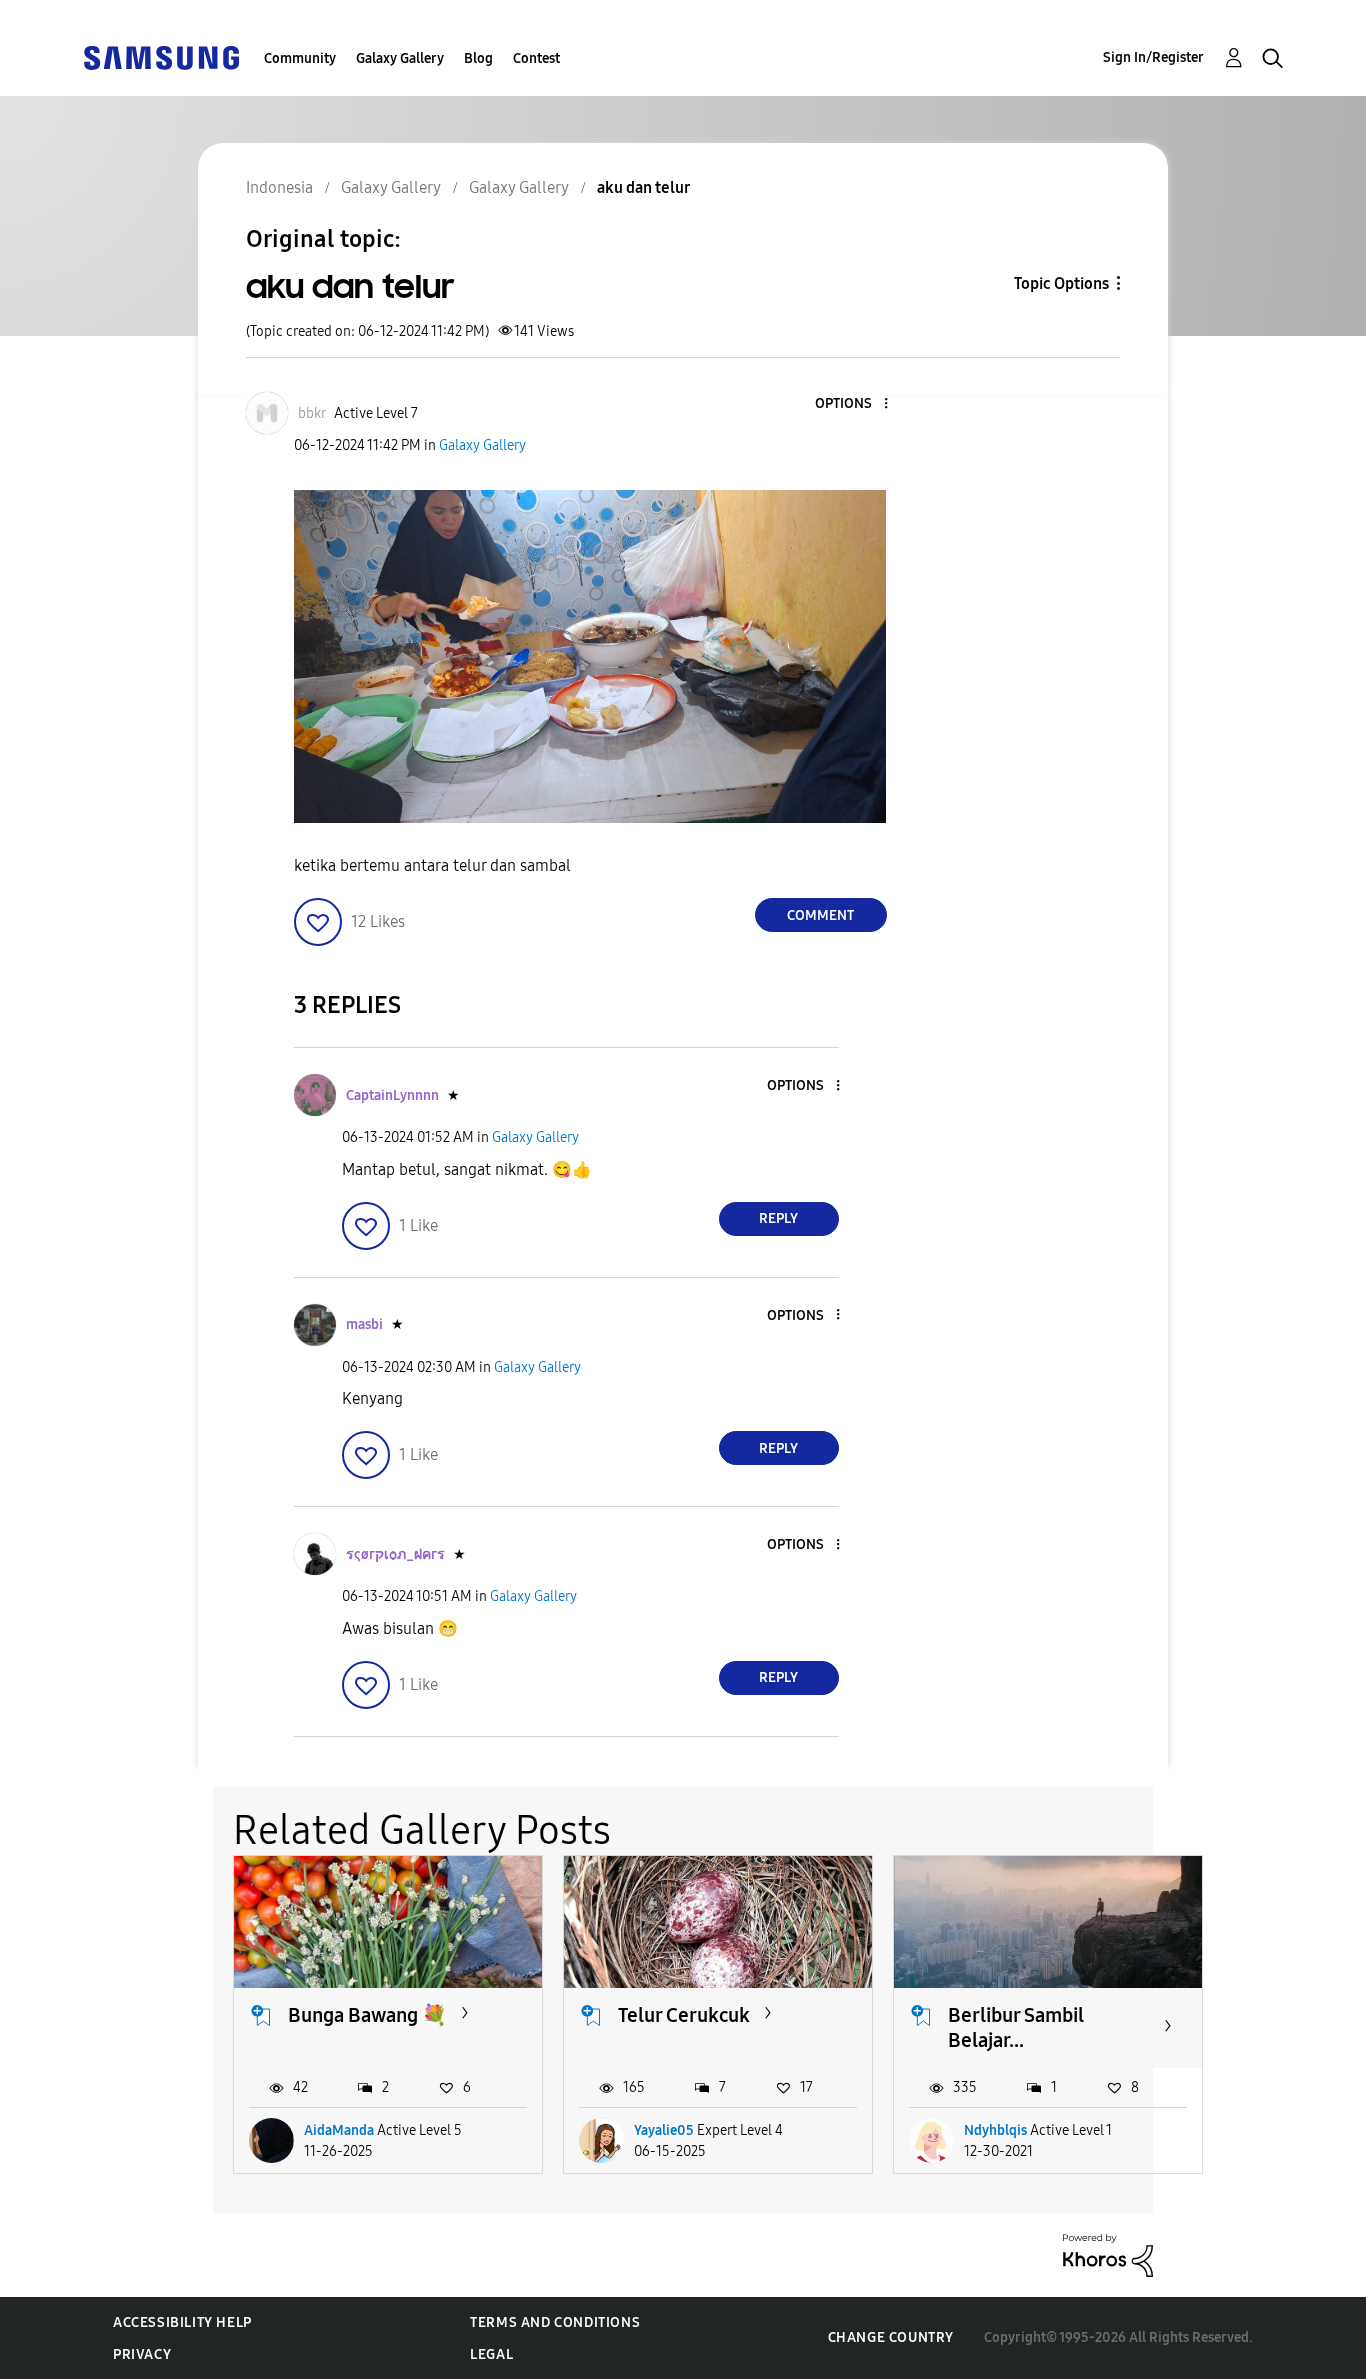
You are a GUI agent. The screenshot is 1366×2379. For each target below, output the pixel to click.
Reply (778, 1218)
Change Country (891, 2337)
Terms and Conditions (555, 2322)
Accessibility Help (182, 2322)
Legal (491, 2354)
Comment (820, 915)
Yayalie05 (664, 2130)
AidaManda (339, 2130)
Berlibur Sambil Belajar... (1016, 2027)
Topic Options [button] (1061, 283)
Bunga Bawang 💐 (367, 2015)
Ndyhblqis (995, 2130)
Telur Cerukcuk (684, 2015)
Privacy (142, 2354)
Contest (536, 58)
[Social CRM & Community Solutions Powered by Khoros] (1108, 2254)
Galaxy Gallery (400, 58)
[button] (852, 404)
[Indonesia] (161, 56)
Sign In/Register (1153, 57)
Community (300, 58)
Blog (478, 58)
